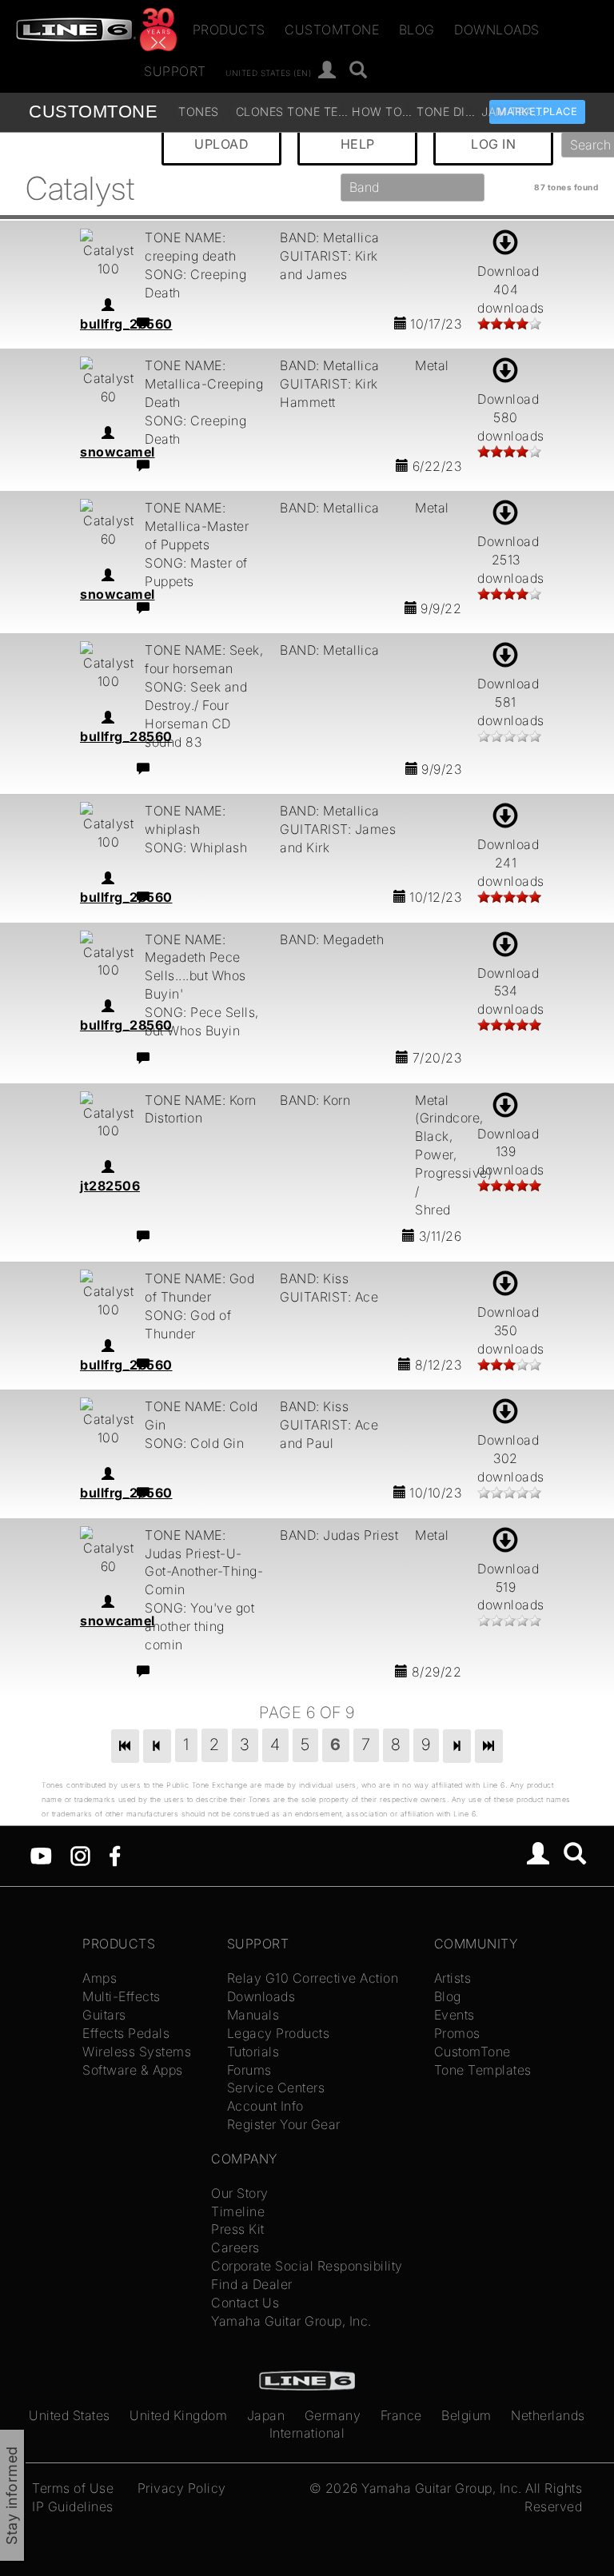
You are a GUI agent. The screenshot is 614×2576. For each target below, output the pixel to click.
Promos (457, 2033)
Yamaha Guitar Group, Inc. (291, 2321)
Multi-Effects (122, 1996)
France (401, 2415)
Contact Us (245, 2303)
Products (229, 30)
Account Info (265, 2106)
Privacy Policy (182, 2488)
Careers (235, 2247)
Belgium (466, 2415)
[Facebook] (115, 1855)
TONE (93, 112)
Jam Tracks (512, 112)
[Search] (359, 71)
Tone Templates (318, 112)
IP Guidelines (73, 2506)
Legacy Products (279, 2033)
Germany (333, 2415)
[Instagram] (80, 1855)
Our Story (240, 2193)
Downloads (497, 30)
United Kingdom (178, 2415)
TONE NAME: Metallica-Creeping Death (204, 384)
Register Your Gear (284, 2124)
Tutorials (253, 2052)
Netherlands (548, 2415)
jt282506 (110, 1186)
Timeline (238, 2211)
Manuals (253, 2015)
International (307, 2433)
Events (455, 2015)
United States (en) (268, 72)
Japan (266, 2415)
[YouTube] (41, 1855)
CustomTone (332, 30)
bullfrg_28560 (126, 324)
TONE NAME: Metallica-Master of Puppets (197, 526)
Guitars (104, 2015)
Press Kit (238, 2229)
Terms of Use (73, 2488)
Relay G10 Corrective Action (313, 1978)
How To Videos (383, 112)
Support (175, 71)
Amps (100, 1978)
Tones (199, 112)
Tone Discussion (447, 112)
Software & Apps (133, 2070)
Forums (249, 2070)
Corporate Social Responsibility (307, 2266)
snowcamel (118, 452)
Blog (417, 30)
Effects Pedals (126, 2033)
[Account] (327, 71)
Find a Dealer (252, 2284)
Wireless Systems (137, 2052)
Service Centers (276, 2088)
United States (70, 2415)
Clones (260, 112)
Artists (453, 1978)
